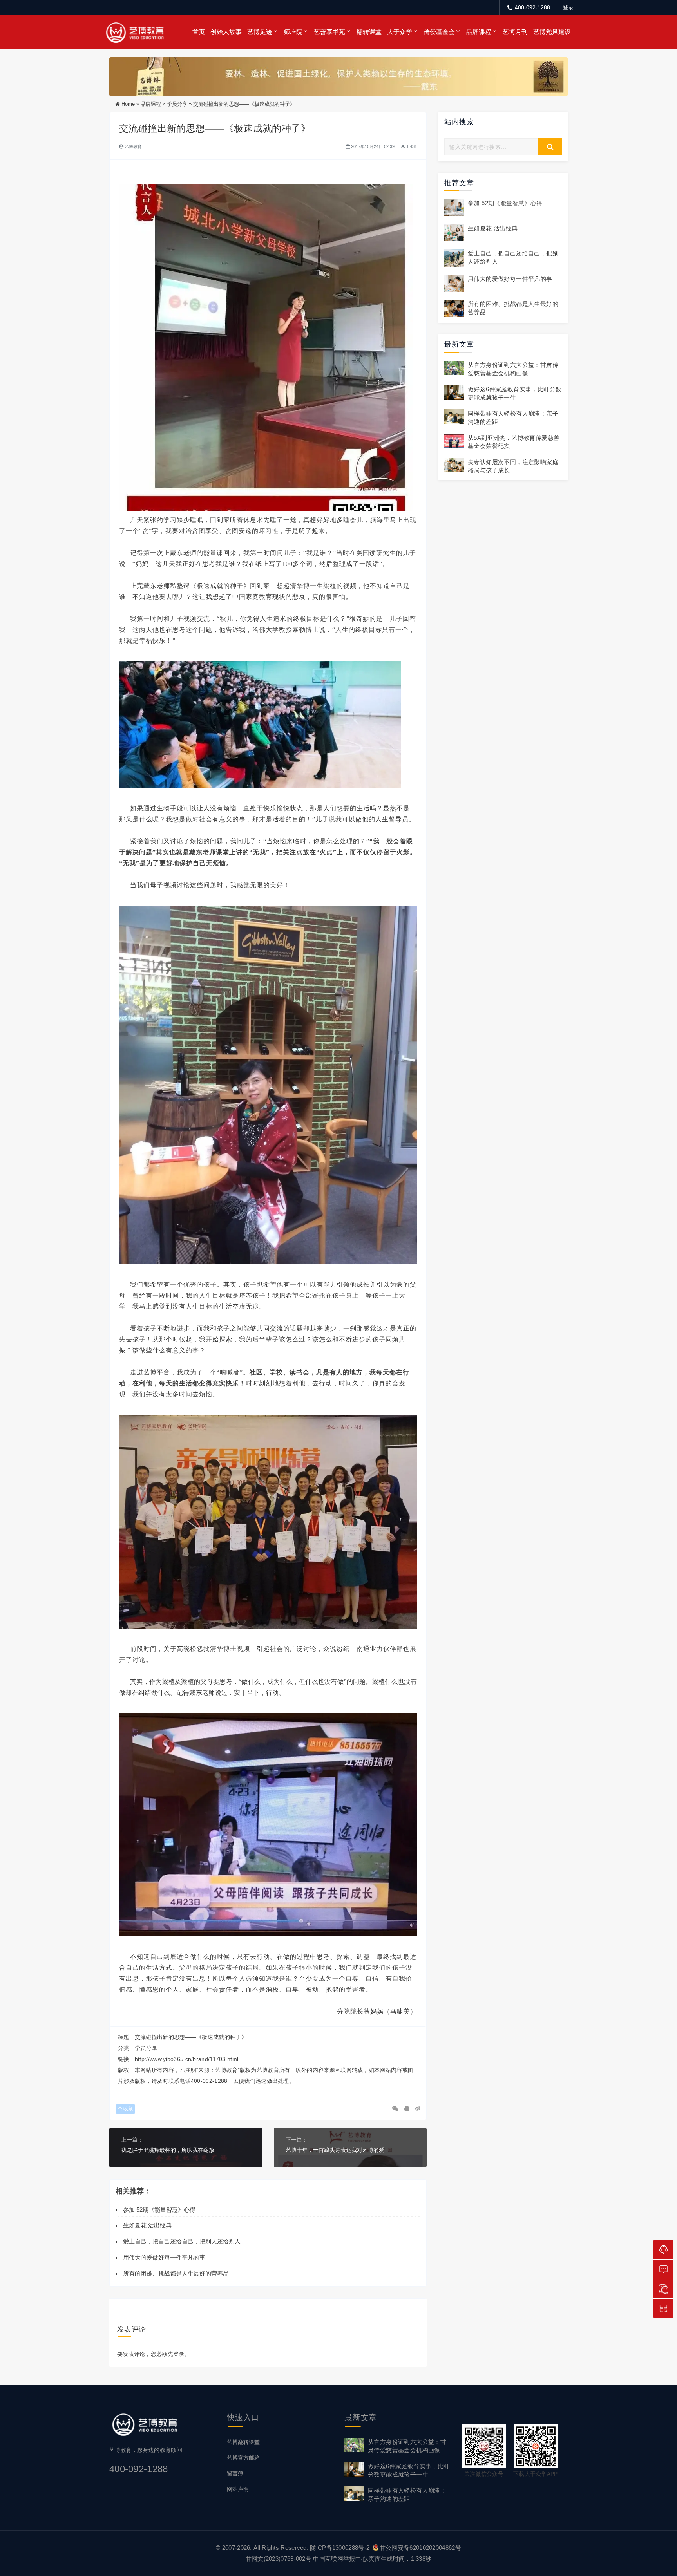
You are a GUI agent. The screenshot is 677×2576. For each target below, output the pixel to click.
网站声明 (238, 2489)
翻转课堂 (369, 32)
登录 (568, 7)
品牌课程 (479, 32)
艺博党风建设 (552, 32)
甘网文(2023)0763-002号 (279, 2559)
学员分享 (177, 104)
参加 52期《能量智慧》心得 (159, 2210)
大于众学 (400, 32)
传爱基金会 (439, 32)
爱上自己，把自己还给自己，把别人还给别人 (182, 2241)
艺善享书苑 (329, 32)
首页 (199, 32)
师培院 (293, 32)
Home (128, 104)
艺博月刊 (515, 32)
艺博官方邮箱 (243, 2458)
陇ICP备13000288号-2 (340, 2548)
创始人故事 (226, 32)
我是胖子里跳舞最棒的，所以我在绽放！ (170, 2150)
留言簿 (235, 2473)
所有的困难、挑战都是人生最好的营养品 (177, 2273)
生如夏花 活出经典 (147, 2225)
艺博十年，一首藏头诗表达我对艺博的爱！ (338, 2150)
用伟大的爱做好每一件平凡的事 (164, 2257)
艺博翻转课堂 (243, 2442)
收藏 (128, 2109)
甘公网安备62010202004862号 (420, 2548)
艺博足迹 (260, 32)
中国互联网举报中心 (340, 2559)
